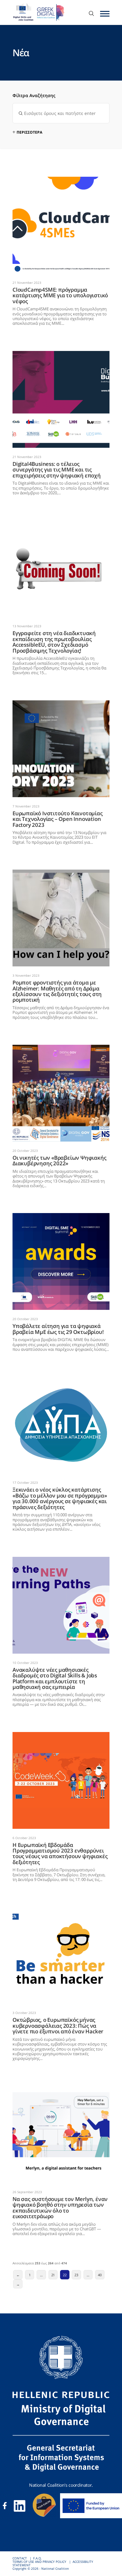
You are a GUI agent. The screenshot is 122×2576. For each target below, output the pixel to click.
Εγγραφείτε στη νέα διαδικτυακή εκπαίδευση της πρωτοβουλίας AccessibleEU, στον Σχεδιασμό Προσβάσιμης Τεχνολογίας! (60, 524)
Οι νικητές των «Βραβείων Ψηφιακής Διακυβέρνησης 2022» (56, 1047)
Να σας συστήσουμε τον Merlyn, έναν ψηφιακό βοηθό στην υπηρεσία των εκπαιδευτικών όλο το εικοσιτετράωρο (56, 2090)
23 (76, 2275)
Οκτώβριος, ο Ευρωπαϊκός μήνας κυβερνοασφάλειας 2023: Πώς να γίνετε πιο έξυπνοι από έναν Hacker (59, 1911)
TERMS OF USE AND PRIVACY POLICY (39, 2562)
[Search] (91, 14)
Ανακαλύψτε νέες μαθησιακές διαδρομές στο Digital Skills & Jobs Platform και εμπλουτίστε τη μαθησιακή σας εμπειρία (60, 1561)
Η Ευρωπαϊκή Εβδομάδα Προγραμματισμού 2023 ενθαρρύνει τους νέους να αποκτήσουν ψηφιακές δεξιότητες (57, 1736)
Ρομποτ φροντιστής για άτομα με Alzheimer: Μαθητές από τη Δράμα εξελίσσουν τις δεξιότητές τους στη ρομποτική (58, 873)
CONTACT (20, 2558)
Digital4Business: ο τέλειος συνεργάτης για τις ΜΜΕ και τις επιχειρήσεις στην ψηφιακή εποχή (56, 355)
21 (53, 2275)
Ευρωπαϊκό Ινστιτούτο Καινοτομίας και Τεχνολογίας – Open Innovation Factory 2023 (56, 704)
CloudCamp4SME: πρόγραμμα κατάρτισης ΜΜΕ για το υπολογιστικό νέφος (52, 180)
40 (100, 2275)
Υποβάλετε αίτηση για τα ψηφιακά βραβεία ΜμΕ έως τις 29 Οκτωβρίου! (56, 1217)
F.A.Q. (38, 2558)
